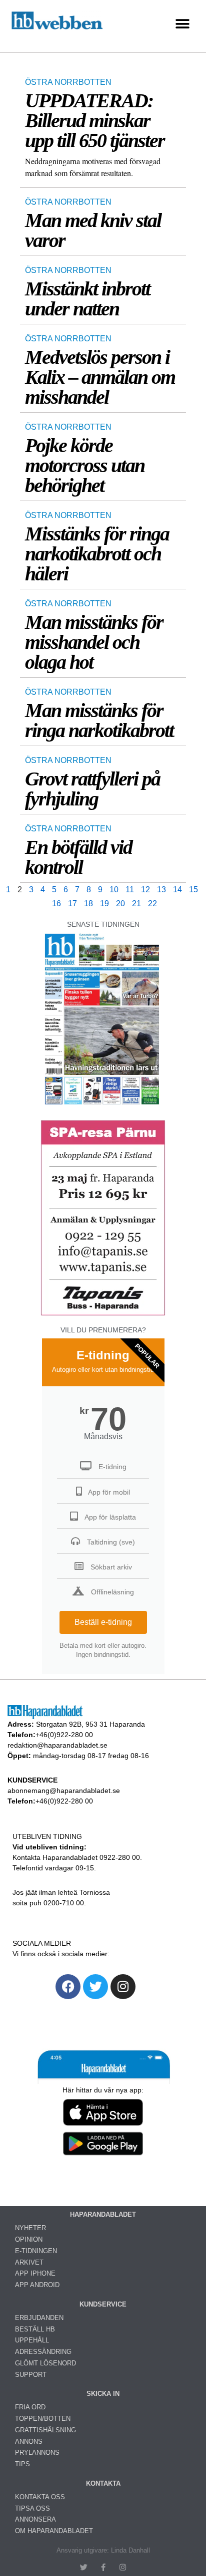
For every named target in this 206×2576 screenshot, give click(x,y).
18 (88, 903)
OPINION (29, 2239)
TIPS (22, 2464)
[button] (182, 24)
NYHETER (30, 2228)
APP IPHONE (35, 2273)
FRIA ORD (30, 2407)
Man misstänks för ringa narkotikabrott (99, 720)
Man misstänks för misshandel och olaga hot (94, 642)
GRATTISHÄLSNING (45, 2430)
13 (161, 890)
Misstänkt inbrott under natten (87, 299)
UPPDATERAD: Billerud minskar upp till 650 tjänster (95, 121)
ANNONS (29, 2442)
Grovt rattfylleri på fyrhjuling (92, 789)
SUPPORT (31, 2375)
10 (114, 890)
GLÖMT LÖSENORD (45, 2363)
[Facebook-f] (103, 2567)
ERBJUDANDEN (39, 2318)
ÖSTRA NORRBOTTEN (68, 82)
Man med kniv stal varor (93, 230)
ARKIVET (29, 2262)
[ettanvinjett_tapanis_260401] (103, 1314)
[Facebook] (68, 1987)
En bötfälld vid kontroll (78, 857)
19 (104, 903)
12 (145, 890)
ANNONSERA (35, 2519)
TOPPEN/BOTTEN (43, 2419)
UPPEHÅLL (32, 2340)
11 (130, 890)
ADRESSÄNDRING (43, 2352)
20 (120, 903)
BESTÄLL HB (35, 2329)
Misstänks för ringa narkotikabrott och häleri (97, 554)
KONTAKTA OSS (40, 2497)
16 (56, 903)
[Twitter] (95, 1987)
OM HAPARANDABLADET (54, 2531)
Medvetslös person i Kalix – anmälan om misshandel (100, 377)
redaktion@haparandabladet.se (57, 1745)
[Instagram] (123, 1987)
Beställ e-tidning (103, 1622)
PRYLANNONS (37, 2452)
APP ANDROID (37, 2285)
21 (136, 903)
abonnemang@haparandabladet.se (64, 1791)
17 (72, 903)
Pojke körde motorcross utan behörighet (85, 465)
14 (177, 890)
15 (193, 890)
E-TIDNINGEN (36, 2251)
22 (152, 903)
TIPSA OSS (32, 2508)
